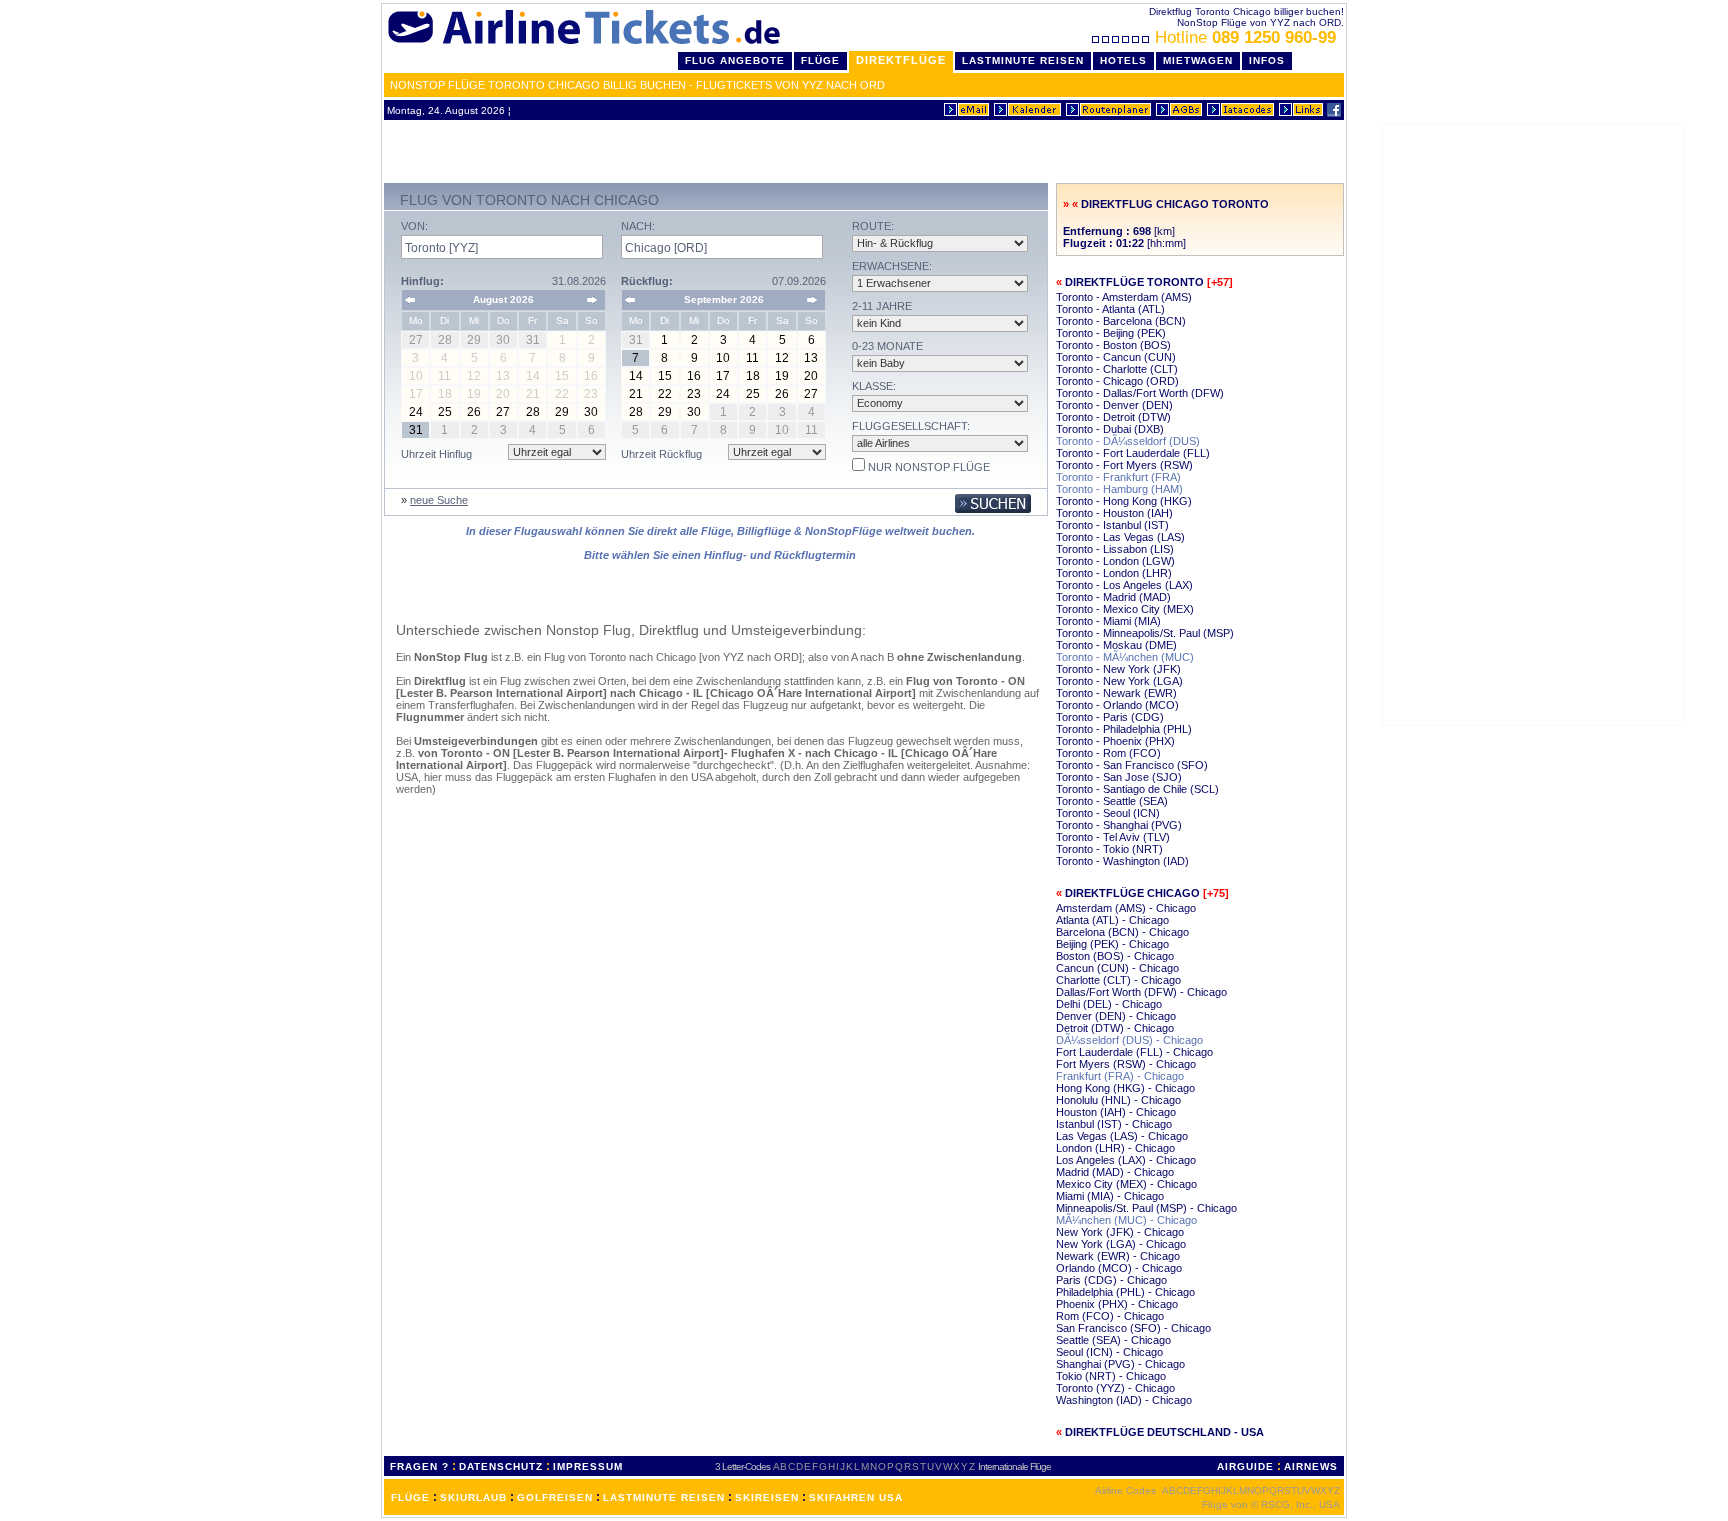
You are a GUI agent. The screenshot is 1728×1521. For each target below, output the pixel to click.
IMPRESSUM (588, 1466)
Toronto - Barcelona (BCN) (1121, 321)
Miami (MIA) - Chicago (1110, 1196)
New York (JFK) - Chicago (1120, 1232)
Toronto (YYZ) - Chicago (1115, 1388)
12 (782, 358)
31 (416, 430)
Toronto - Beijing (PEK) (1111, 333)
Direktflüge (901, 60)
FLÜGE (410, 1497)
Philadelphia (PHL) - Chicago (1125, 1292)
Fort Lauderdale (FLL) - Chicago (1134, 1052)
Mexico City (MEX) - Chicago (1126, 1184)
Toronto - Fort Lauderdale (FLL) (1133, 453)
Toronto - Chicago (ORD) (1117, 381)
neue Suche (439, 500)
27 (503, 412)
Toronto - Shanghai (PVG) (1119, 825)
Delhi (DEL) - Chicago (1109, 1004)
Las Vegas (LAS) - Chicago (1122, 1136)
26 (474, 412)
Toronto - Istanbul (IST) (1112, 525)
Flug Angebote (735, 60)
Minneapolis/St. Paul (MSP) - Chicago (1146, 1208)
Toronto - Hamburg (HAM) (1119, 489)
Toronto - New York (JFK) (1118, 669)
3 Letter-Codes (742, 1466)
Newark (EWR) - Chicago (1118, 1256)
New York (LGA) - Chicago (1121, 1244)
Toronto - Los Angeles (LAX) (1124, 585)
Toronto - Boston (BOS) (1113, 345)
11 (752, 358)
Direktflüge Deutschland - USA (1164, 1432)
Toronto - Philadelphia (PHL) (1124, 729)
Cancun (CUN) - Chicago (1117, 968)
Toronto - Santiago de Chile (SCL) (1137, 789)
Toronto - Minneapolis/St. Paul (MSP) (1145, 633)
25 (445, 412)
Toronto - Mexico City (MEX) (1125, 609)
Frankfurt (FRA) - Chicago (1120, 1076)
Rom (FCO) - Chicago (1110, 1316)
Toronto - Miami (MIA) (1108, 621)
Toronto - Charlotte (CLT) (1117, 369)
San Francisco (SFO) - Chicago (1133, 1328)
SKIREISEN (767, 1497)
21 (636, 394)
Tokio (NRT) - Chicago (1111, 1376)
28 (533, 412)
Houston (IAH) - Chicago (1116, 1112)
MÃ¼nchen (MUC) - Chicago (1126, 1220)
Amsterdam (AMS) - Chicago (1126, 908)
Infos (1267, 60)
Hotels (1123, 60)
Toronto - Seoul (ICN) (1108, 813)
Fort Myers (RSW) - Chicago (1126, 1064)
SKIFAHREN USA (856, 1497)
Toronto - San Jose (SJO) (1119, 777)
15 (665, 376)
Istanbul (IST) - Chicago (1114, 1124)
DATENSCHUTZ (501, 1466)
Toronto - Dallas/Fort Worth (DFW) (1140, 393)
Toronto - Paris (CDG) (1110, 717)
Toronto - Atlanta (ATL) (1110, 309)
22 (665, 394)
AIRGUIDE (1245, 1466)
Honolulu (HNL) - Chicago (1118, 1100)
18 (753, 376)
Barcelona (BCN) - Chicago (1122, 932)
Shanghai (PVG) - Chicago (1120, 1364)
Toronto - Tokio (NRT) (1109, 849)
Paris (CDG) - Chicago (1111, 1280)
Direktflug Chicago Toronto (1175, 204)
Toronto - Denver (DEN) (1114, 405)
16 (694, 376)
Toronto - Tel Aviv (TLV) (1113, 837)
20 (811, 376)
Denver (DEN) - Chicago (1116, 1016)
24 (416, 412)
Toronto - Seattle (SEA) (1112, 801)
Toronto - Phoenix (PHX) (1115, 741)
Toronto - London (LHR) (1114, 573)
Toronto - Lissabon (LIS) (1115, 549)
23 (694, 394)
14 (636, 376)
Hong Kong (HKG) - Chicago (1125, 1088)
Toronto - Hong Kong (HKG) (1124, 501)
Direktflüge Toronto (1134, 282)
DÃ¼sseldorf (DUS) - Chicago (1129, 1040)
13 (811, 358)
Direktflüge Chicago (1132, 893)
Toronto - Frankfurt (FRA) (1118, 477)
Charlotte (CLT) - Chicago (1118, 980)
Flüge (820, 60)
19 (782, 376)
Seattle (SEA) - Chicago (1113, 1340)
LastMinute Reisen (1023, 60)
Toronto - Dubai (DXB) (1110, 429)
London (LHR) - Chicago (1115, 1148)
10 (723, 358)
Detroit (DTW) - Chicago (1115, 1028)
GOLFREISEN (555, 1497)
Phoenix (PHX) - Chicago (1117, 1304)
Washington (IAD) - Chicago (1124, 1400)
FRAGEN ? (419, 1466)
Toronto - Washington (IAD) (1122, 861)
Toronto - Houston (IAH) (1114, 513)
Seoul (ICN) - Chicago (1109, 1352)
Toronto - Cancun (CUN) (1116, 357)
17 (723, 376)
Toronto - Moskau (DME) (1116, 645)
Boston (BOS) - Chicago (1115, 956)
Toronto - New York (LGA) (1119, 681)
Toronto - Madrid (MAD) (1113, 597)
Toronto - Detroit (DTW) (1113, 417)
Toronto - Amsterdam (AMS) (1124, 297)
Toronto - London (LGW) (1115, 561)
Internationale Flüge (1014, 1466)
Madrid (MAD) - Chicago (1115, 1172)
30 (591, 412)
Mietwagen (1198, 60)
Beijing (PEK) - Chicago (1112, 944)
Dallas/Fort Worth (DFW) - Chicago (1141, 992)
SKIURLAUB (473, 1497)
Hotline (1245, 37)
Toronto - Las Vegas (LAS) (1120, 537)
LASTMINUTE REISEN (664, 1497)
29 (562, 412)
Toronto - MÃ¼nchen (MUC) (1125, 657)
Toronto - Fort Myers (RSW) (1124, 465)
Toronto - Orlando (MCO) (1117, 705)
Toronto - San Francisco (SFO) (1132, 765)
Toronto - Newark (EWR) (1116, 693)
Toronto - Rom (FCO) (1108, 753)
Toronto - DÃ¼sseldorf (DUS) (1128, 441)
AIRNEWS (1311, 1466)
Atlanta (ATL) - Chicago (1112, 920)
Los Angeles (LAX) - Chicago (1126, 1160)
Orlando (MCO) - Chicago (1119, 1268)
